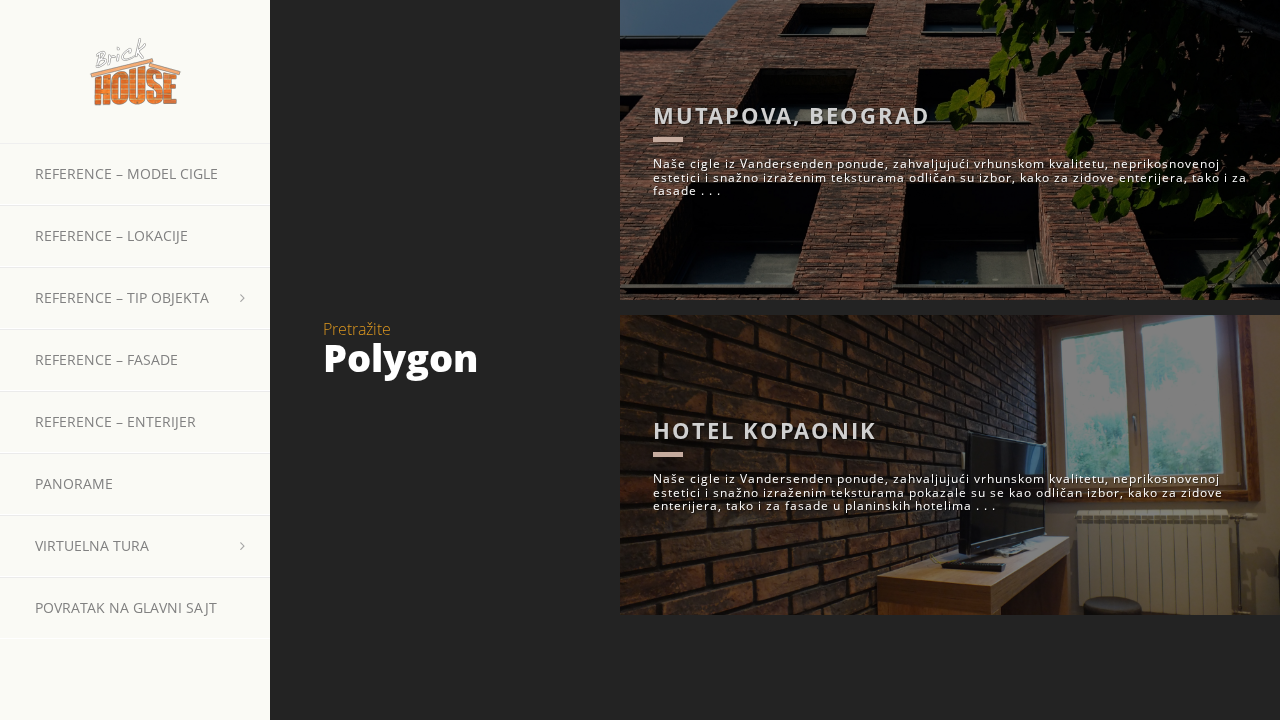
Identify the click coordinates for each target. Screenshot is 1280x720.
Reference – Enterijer (115, 421)
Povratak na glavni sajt (126, 607)
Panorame (74, 483)
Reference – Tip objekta (122, 297)
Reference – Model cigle (126, 173)
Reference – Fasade (106, 359)
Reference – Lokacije (111, 235)
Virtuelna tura (92, 545)
